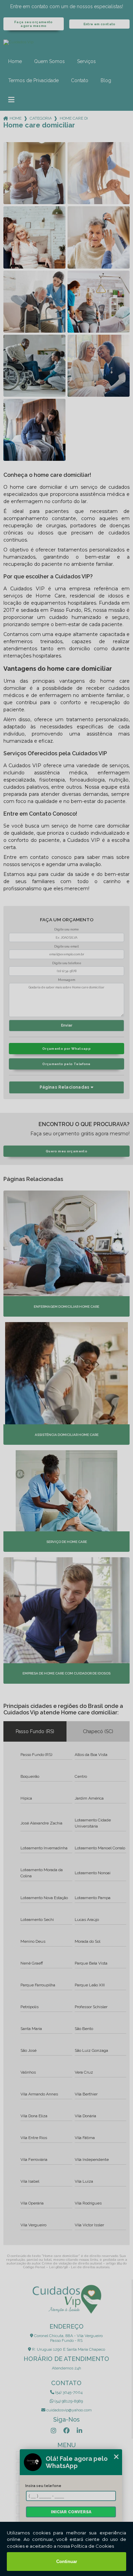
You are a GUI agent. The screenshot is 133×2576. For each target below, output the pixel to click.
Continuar (67, 2562)
